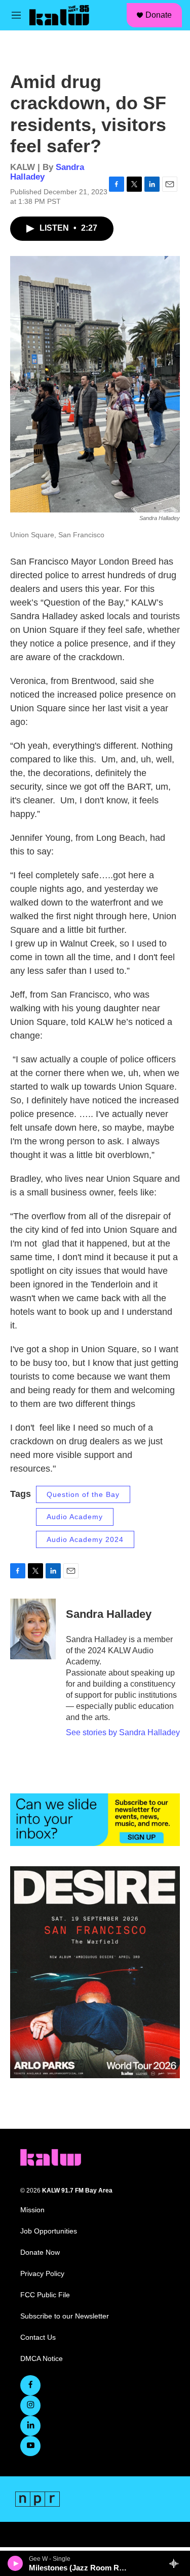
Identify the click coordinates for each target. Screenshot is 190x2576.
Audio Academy (75, 1517)
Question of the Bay (83, 1494)
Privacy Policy (42, 2274)
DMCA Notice (42, 2359)
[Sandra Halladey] (33, 1629)
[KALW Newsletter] (95, 1820)
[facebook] (30, 2385)
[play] (15, 2563)
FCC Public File (45, 2295)
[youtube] (30, 2446)
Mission (32, 2210)
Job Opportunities (49, 2231)
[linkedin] (30, 2426)
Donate (159, 15)
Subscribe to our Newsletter (65, 2316)
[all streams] (177, 2563)
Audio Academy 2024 (85, 1539)
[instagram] (30, 2406)
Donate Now (40, 2252)
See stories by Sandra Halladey (123, 1732)
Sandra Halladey (109, 1614)
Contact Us (38, 2337)
